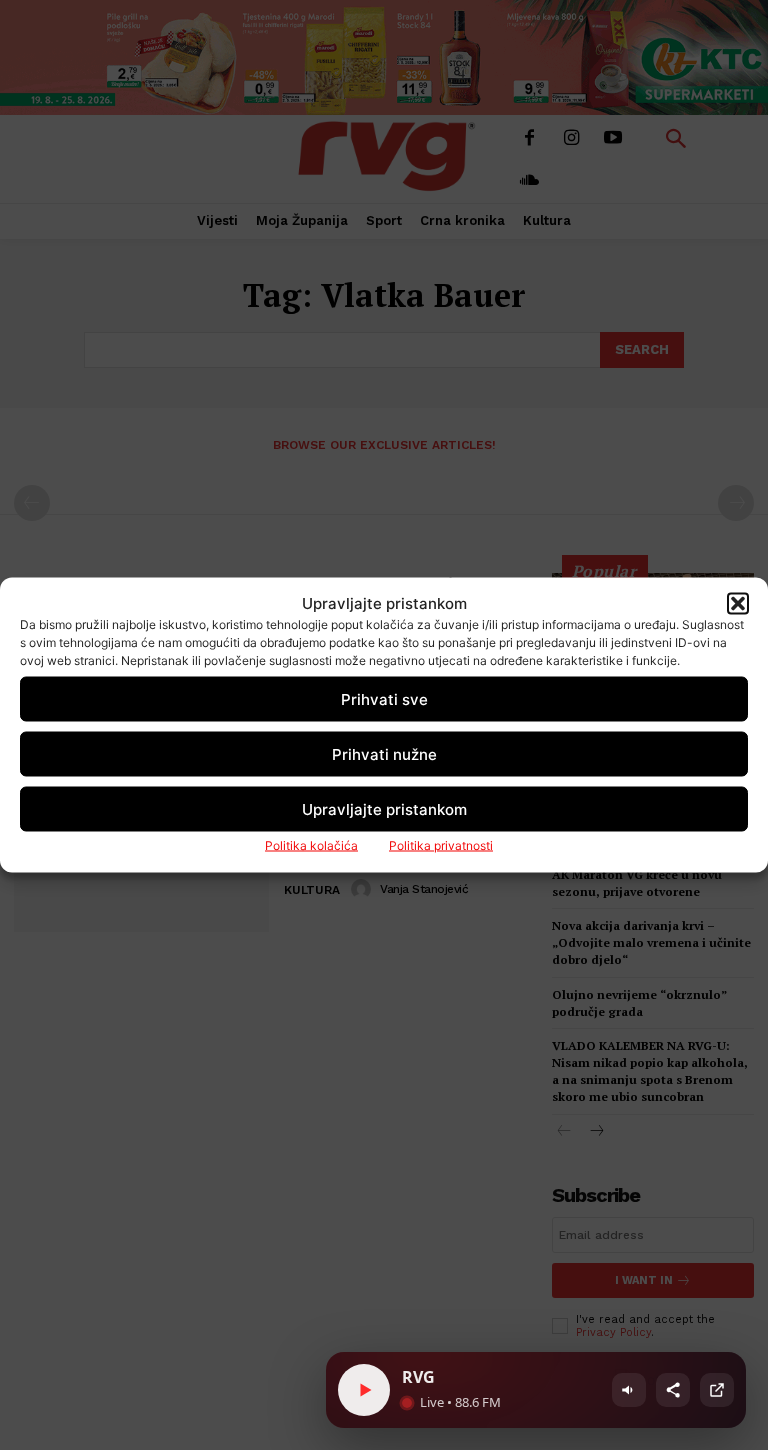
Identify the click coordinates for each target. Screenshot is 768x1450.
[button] (738, 603)
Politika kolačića (311, 845)
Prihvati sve (384, 698)
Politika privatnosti (441, 845)
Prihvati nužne (384, 753)
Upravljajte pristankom (384, 808)
